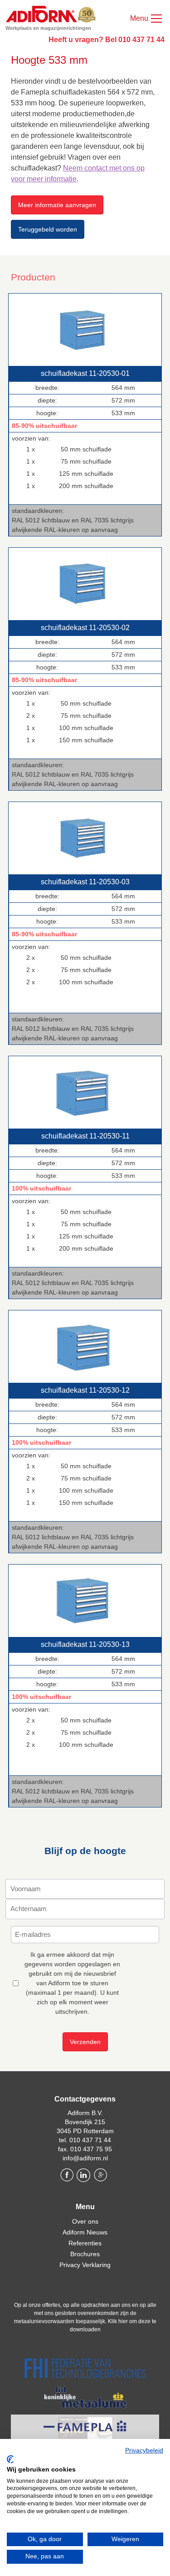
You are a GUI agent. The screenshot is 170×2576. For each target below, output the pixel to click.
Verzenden (85, 2042)
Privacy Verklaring (85, 2265)
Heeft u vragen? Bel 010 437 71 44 (107, 40)
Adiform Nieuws (85, 2232)
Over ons (85, 2221)
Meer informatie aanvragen (57, 205)
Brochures (85, 2254)
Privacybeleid (144, 2450)
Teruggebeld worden (48, 229)
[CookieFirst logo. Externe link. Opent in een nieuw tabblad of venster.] (10, 2459)
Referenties (85, 2243)
